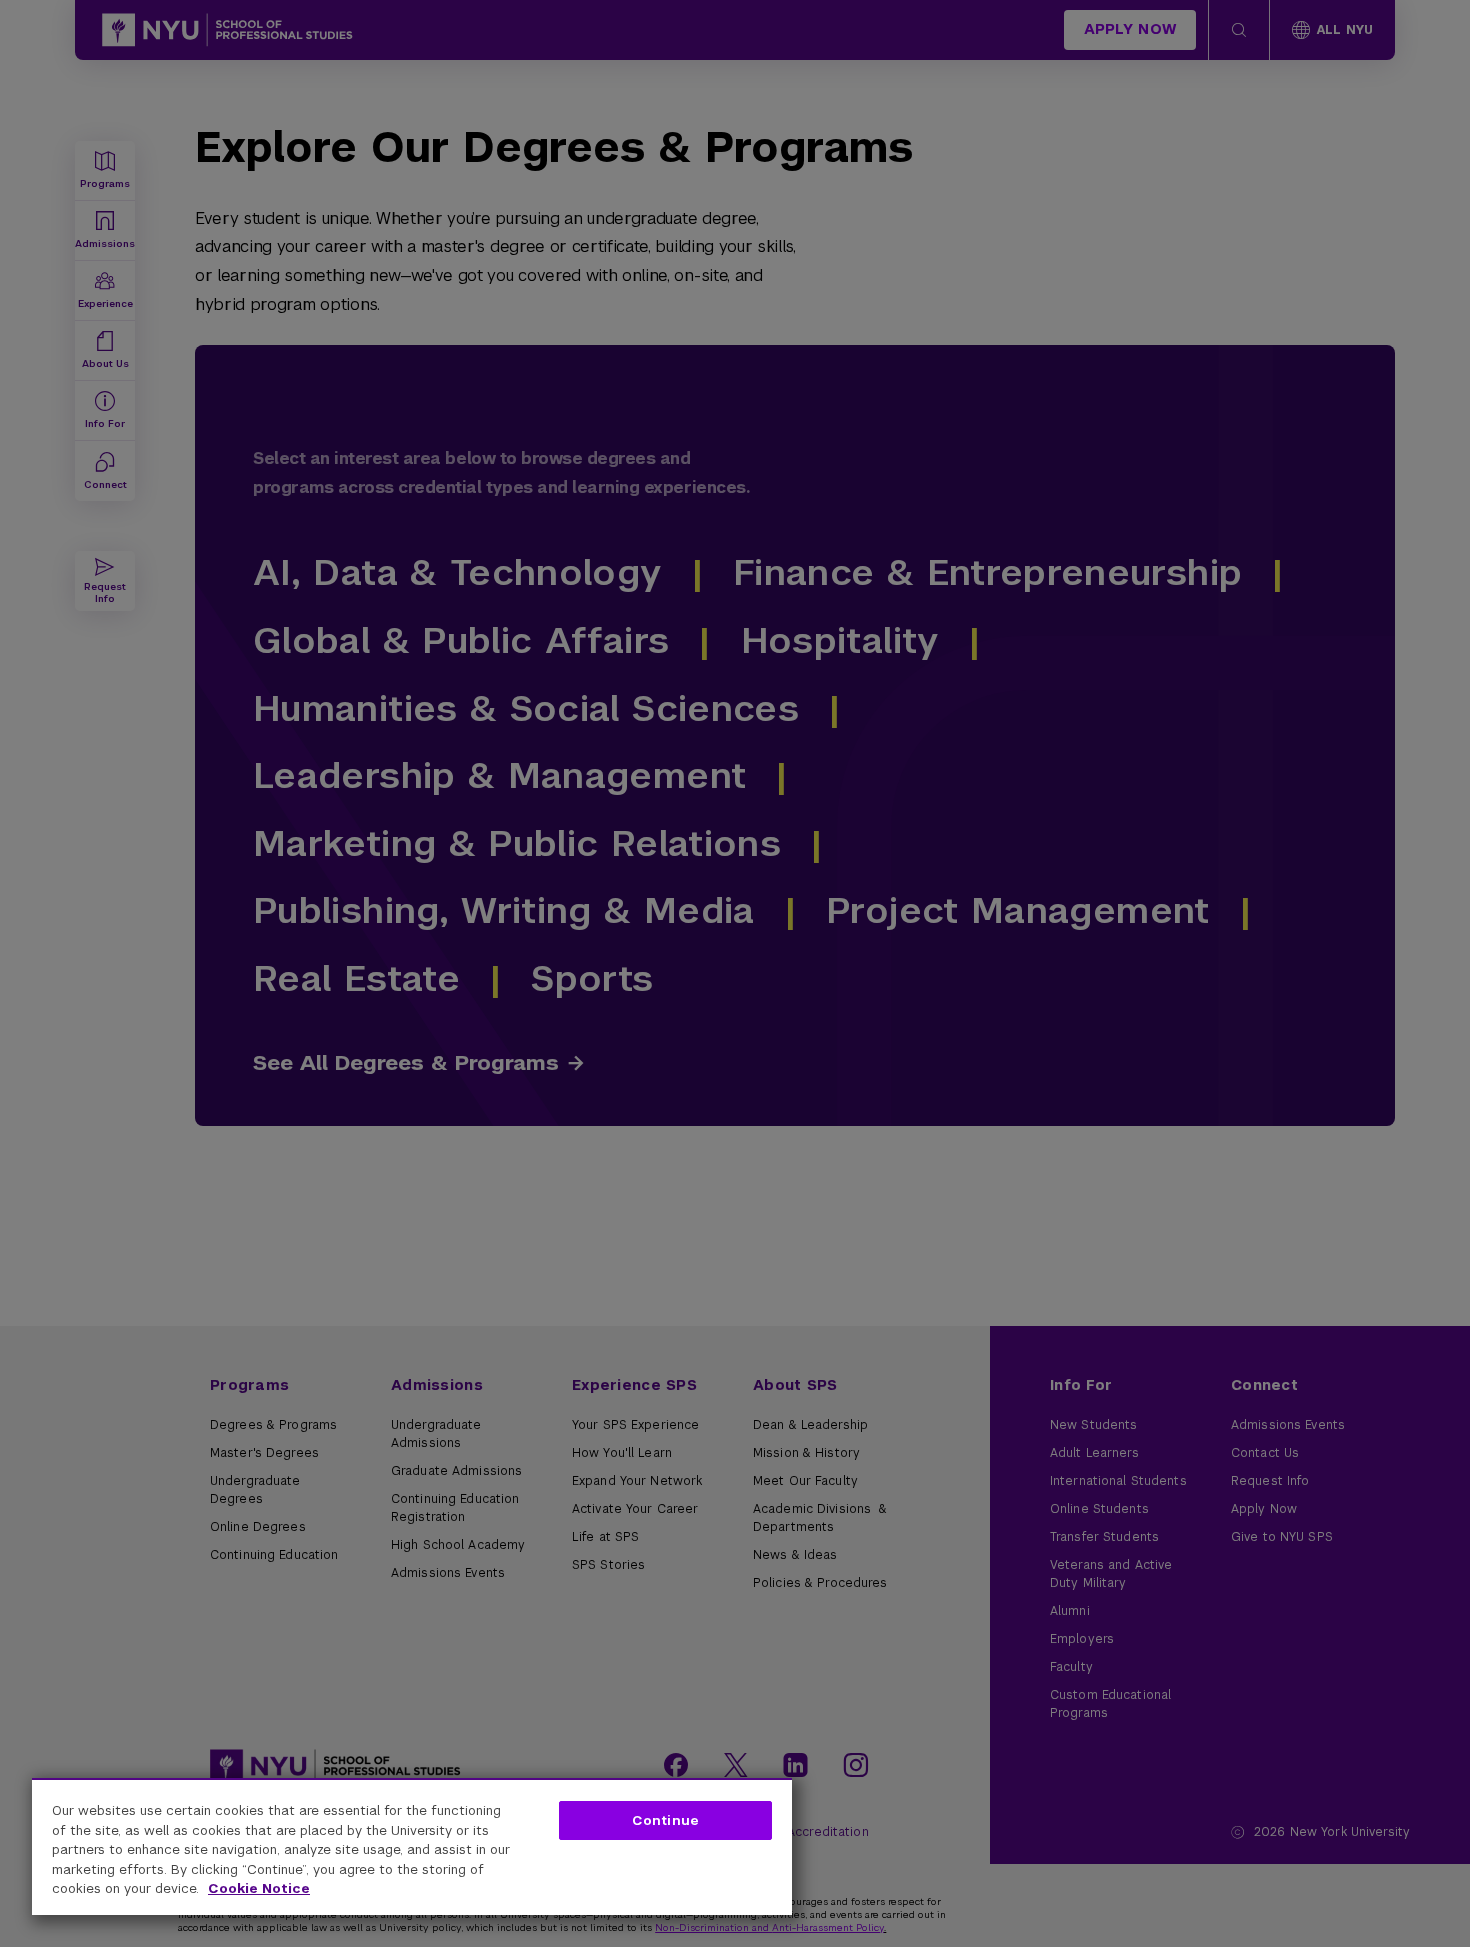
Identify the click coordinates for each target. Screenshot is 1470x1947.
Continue (665, 1820)
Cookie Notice (259, 1888)
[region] (412, 1846)
